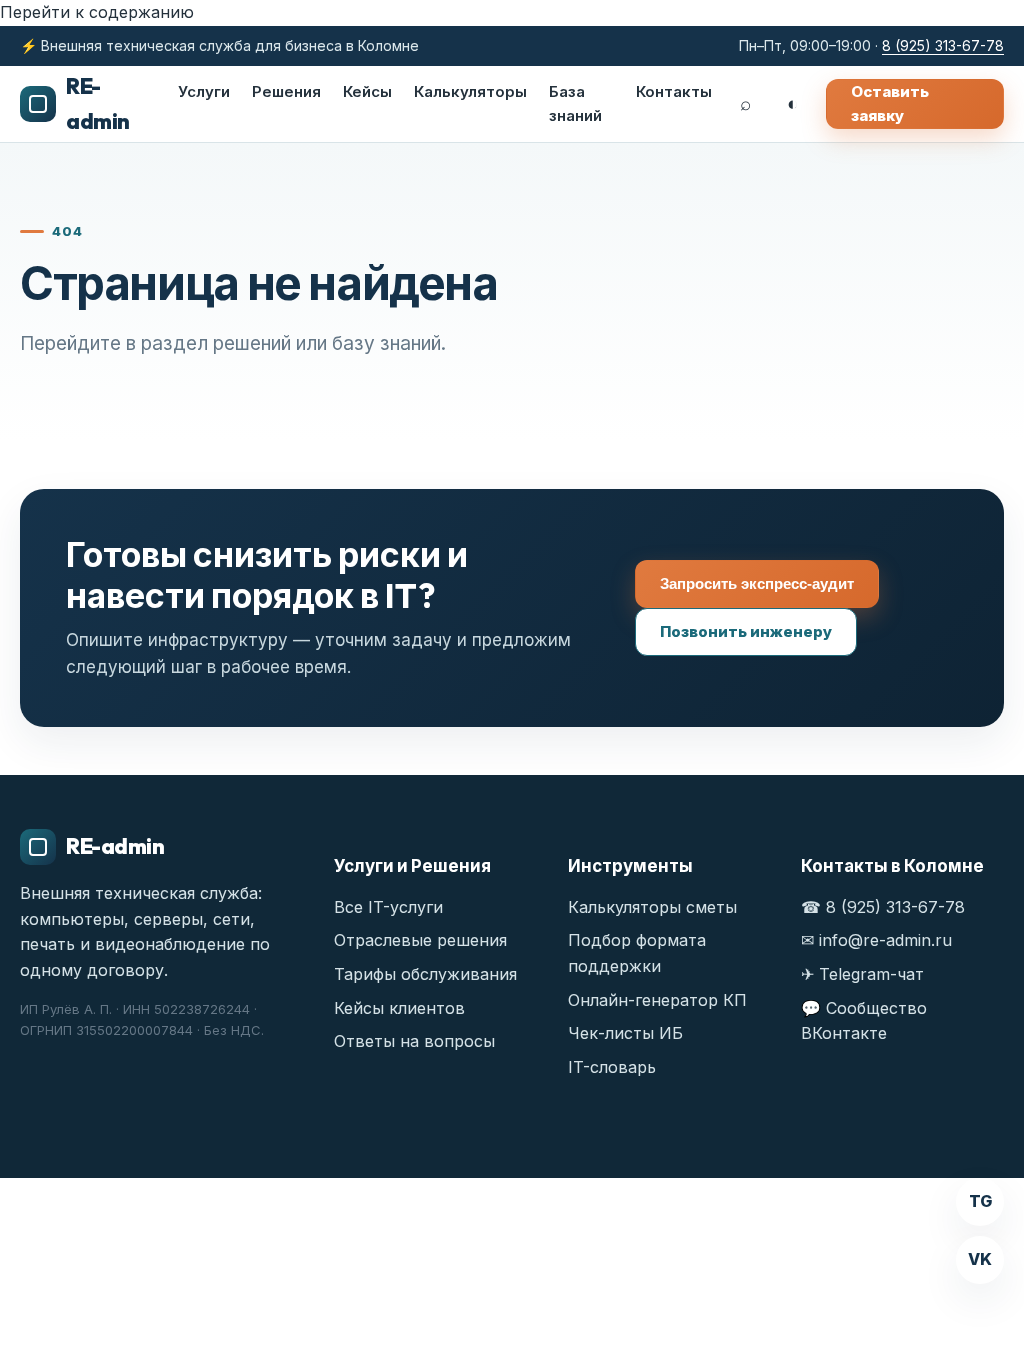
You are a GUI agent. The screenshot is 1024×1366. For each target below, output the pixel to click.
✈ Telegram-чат (862, 974)
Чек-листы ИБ (625, 1033)
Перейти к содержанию (97, 12)
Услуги (204, 91)
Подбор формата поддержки (637, 953)
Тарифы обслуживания (425, 974)
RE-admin (98, 103)
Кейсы (367, 91)
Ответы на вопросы (414, 1041)
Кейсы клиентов (399, 1008)
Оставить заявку (890, 103)
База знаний (575, 103)
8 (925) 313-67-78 (943, 45)
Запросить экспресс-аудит (757, 583)
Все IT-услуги (388, 907)
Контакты (674, 91)
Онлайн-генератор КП (657, 1000)
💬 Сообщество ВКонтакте (864, 1021)
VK (980, 1259)
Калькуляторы (470, 91)
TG (980, 1201)
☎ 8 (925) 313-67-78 (883, 907)
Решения (286, 91)
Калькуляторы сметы (652, 907)
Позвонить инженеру (746, 631)
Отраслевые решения (420, 940)
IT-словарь (612, 1067)
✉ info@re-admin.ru (876, 940)
